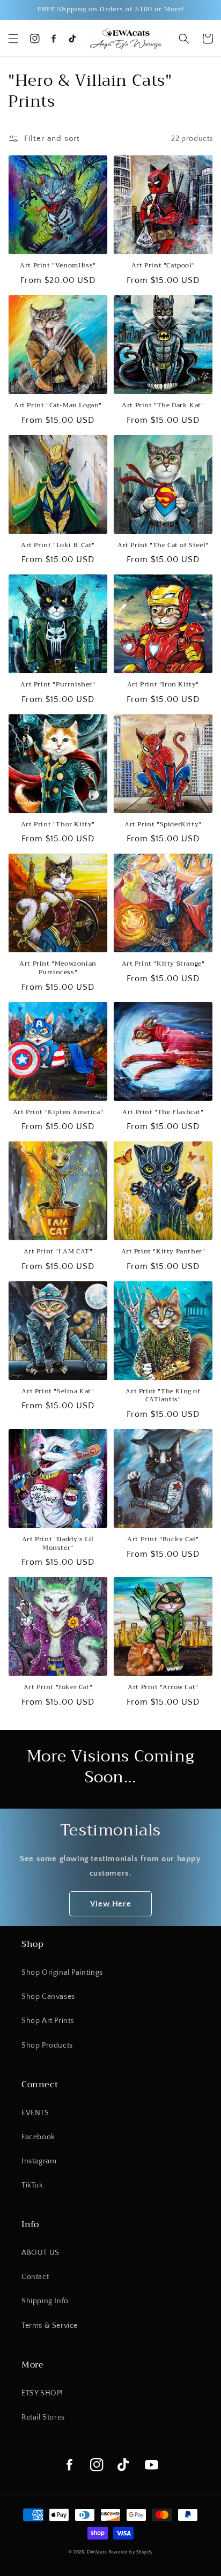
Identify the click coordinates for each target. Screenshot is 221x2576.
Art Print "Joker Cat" (58, 1688)
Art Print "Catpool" (163, 266)
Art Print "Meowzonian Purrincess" (58, 968)
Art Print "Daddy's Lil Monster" (58, 1544)
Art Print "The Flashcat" (163, 1112)
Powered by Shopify (131, 2552)
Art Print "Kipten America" (58, 1112)
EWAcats (97, 2552)
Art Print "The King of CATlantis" (163, 1396)
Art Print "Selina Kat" (58, 1392)
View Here (110, 1904)
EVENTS (35, 2113)
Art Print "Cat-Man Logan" (58, 406)
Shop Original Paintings (62, 1973)
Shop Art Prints (48, 2021)
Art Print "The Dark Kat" (163, 406)
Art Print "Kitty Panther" (163, 1252)
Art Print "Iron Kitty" (163, 685)
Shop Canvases (48, 1997)
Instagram (39, 2161)
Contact (35, 2277)
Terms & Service (50, 2326)
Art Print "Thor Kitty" (58, 825)
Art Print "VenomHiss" (58, 266)
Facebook (38, 2137)
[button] (13, 39)
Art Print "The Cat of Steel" (163, 546)
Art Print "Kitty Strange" (163, 964)
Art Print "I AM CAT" (58, 1252)
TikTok (32, 2185)
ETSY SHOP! (42, 2393)
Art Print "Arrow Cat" (163, 1688)
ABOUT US (40, 2253)
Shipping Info (45, 2301)
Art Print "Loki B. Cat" (58, 546)
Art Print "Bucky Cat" (163, 1540)
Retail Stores (43, 2417)
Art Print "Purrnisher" (58, 685)
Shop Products (47, 2045)
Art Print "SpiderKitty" (163, 825)
